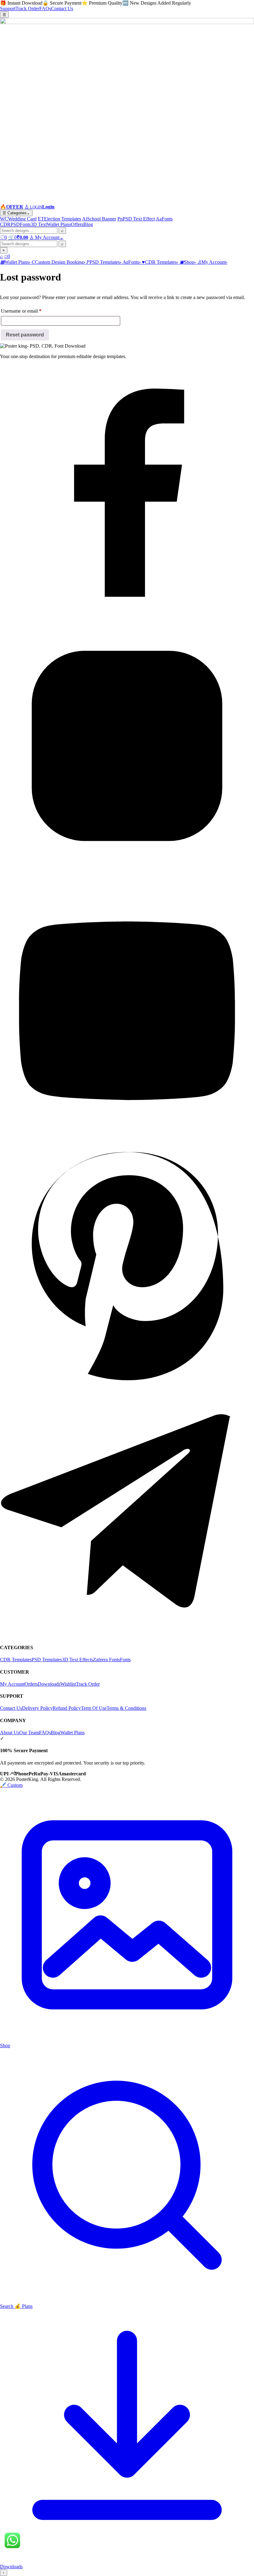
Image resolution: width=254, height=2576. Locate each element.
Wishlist (68, 1684)
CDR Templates (16, 1660)
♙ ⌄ (46, 237)
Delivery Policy (37, 1708)
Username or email (30, 311)
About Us (10, 1733)
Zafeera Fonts (106, 1660)
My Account (12, 1684)
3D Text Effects (77, 1660)
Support (8, 9)
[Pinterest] (127, 1381)
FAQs (45, 9)
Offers (77, 224)
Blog (88, 224)
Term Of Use (94, 1708)
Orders (31, 1684)
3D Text (39, 224)
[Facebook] (127, 616)
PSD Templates (47, 1660)
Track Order (27, 9)
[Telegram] (127, 1635)
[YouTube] (127, 1126)
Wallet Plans (59, 224)
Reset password (25, 335)
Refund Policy (67, 1708)
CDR (5, 224)
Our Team (29, 1733)
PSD (15, 224)
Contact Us (62, 9)
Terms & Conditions (126, 1708)
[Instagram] (127, 871)
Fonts (25, 224)
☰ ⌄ (16, 213)
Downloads (49, 1684)
